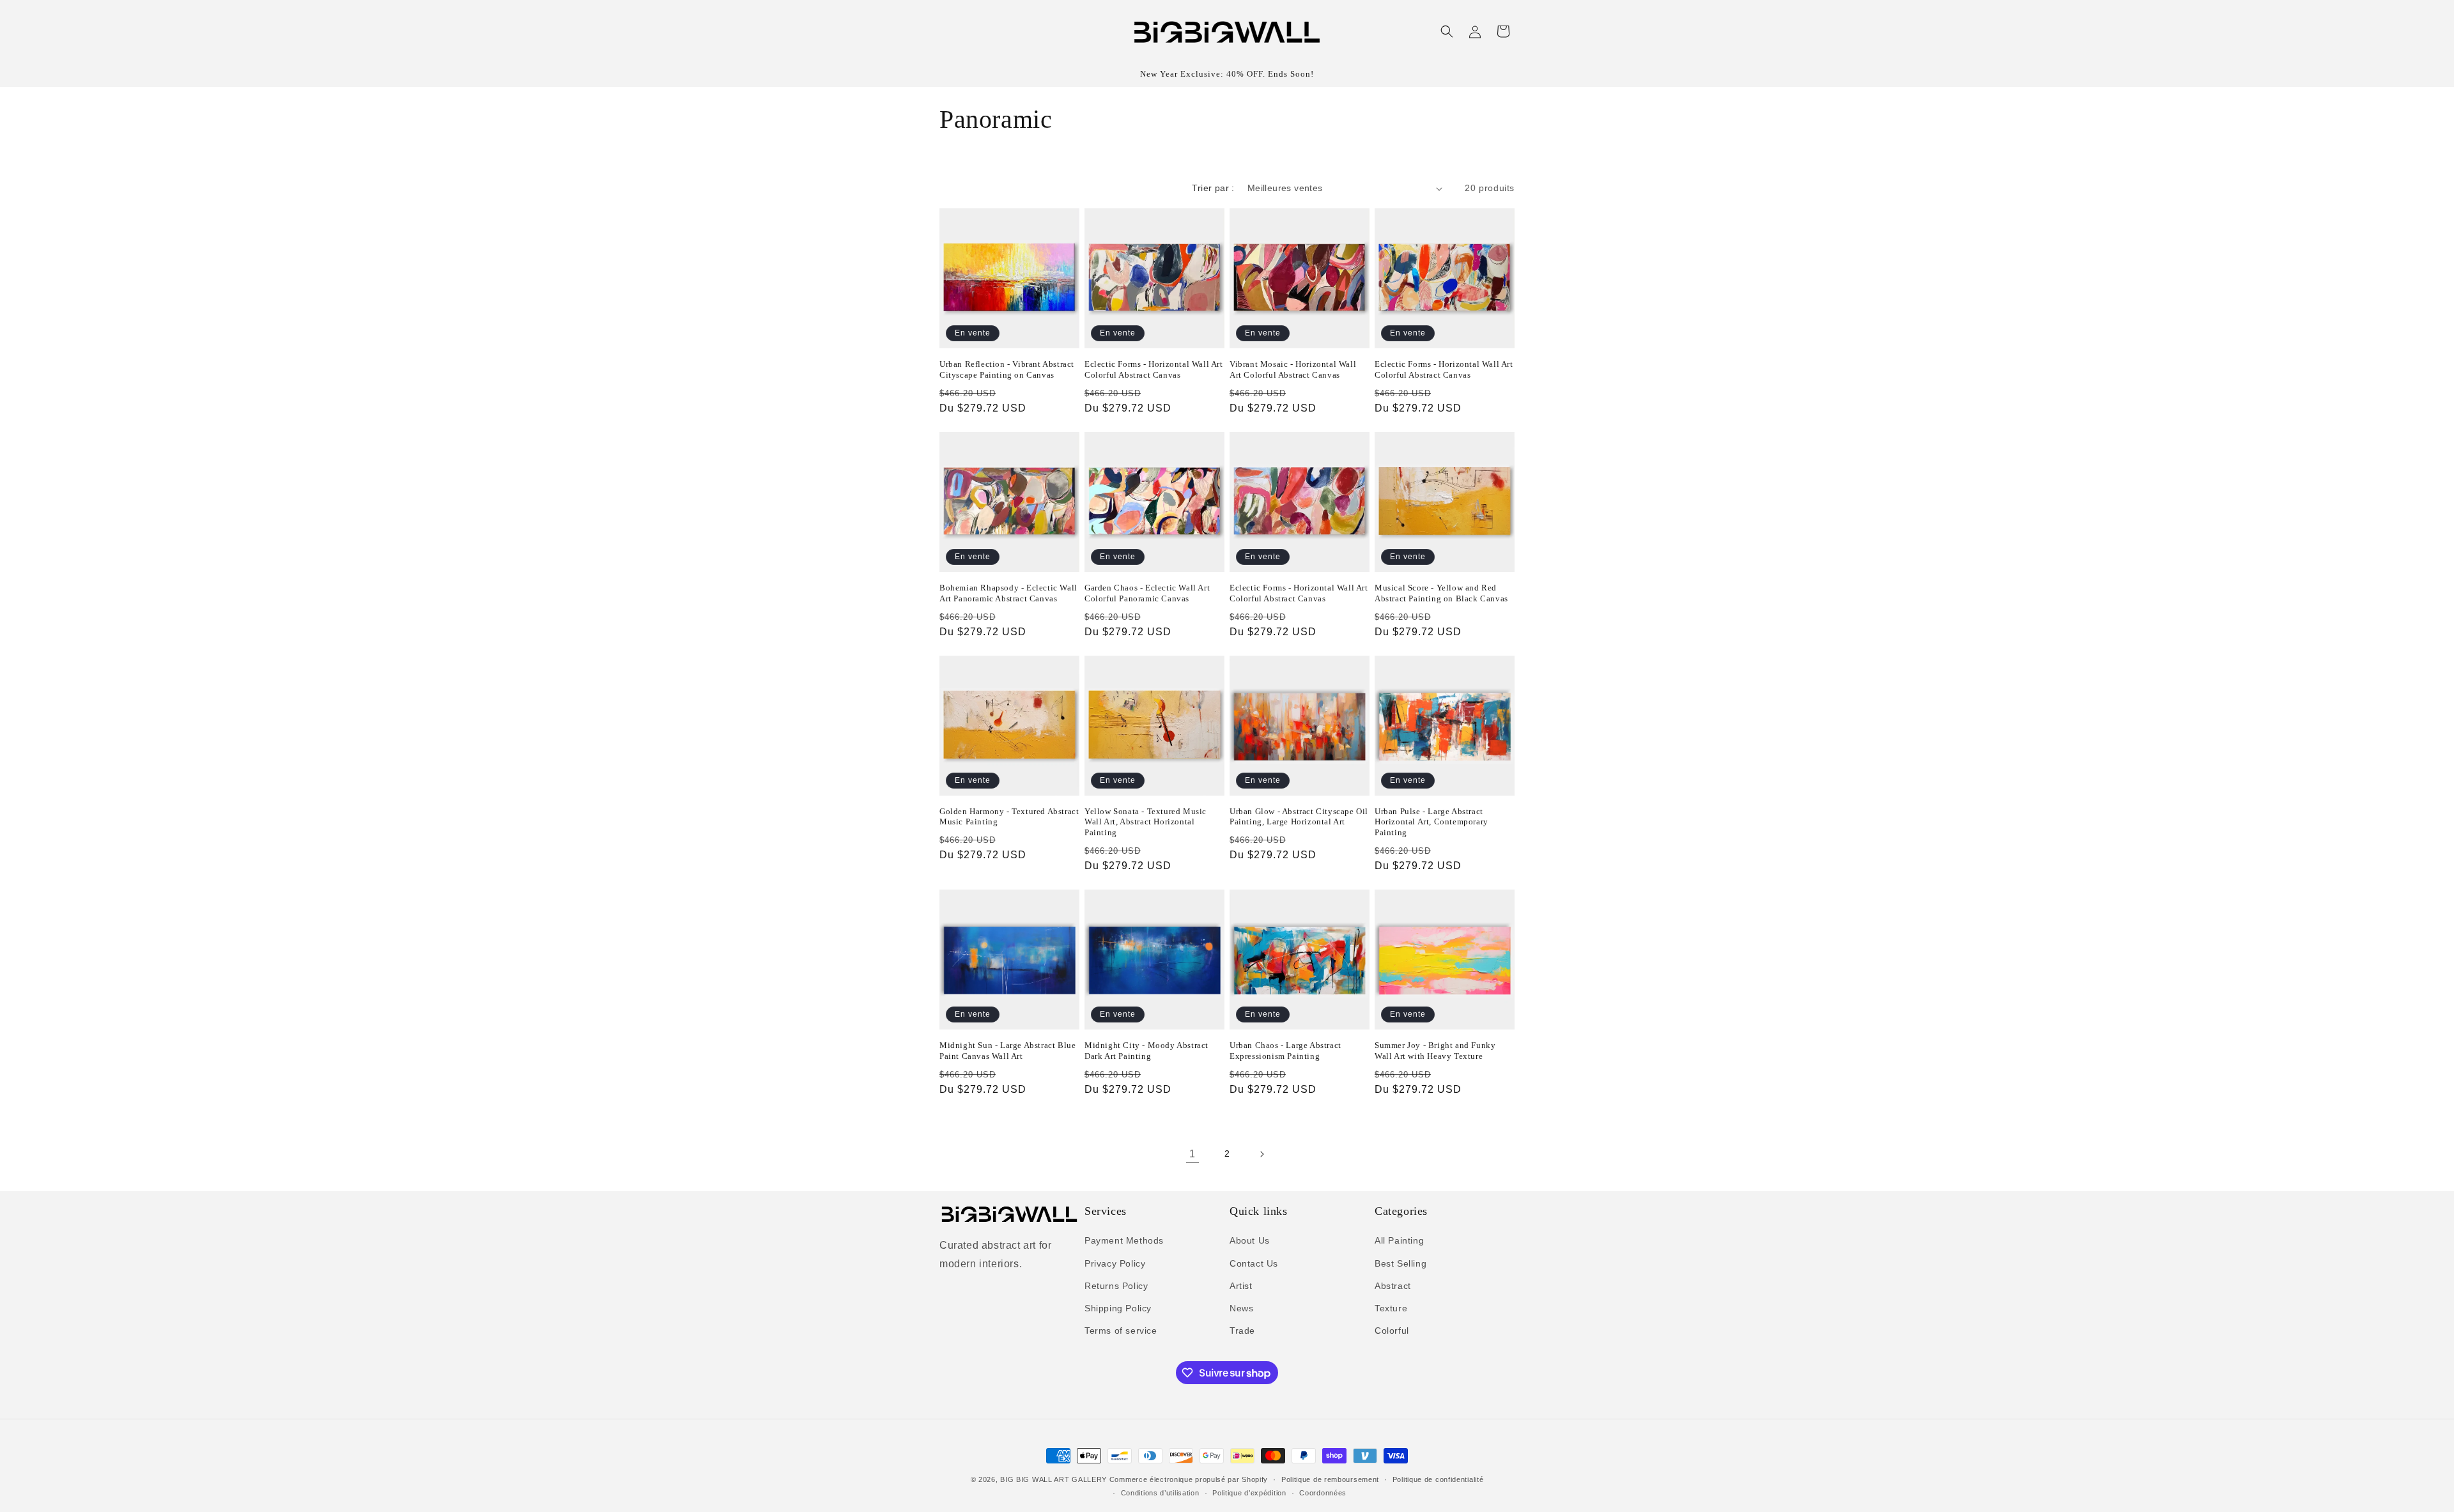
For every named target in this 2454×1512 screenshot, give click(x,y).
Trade (1242, 1331)
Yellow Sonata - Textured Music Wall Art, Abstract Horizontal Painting (1146, 822)
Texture (1391, 1308)
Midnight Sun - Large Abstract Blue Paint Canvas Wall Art (1007, 1051)
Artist (1241, 1286)
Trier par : (1213, 188)
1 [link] (1192, 1154)
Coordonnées (1323, 1493)
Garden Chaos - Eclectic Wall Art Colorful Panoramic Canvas (1147, 593)
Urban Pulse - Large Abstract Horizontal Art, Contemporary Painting (1431, 822)
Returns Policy (1116, 1286)
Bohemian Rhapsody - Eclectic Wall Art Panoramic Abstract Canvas (1008, 593)
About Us (1250, 1240)
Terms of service (1121, 1331)
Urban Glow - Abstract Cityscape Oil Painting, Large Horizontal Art (1299, 817)
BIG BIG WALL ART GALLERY (1053, 1479)
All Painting (1399, 1240)
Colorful (1392, 1331)
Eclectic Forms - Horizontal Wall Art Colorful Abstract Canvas (1154, 369)
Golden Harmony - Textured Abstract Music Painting (1009, 817)
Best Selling (1401, 1263)
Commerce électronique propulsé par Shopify (1189, 1479)
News (1241, 1308)
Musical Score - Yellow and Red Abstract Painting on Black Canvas (1441, 593)
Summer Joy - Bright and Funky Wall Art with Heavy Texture (1435, 1051)
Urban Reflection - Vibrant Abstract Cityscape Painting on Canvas (1007, 369)
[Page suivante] (1262, 1154)
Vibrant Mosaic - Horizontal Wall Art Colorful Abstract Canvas (1293, 369)
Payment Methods (1124, 1240)
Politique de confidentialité (1438, 1479)
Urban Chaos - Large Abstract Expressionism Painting (1285, 1051)
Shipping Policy (1118, 1308)
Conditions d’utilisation (1160, 1493)
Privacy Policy (1115, 1263)
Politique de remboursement (1330, 1479)
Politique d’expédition (1249, 1493)
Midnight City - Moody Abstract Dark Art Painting (1146, 1051)
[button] (1447, 31)
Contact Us (1254, 1263)
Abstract (1393, 1286)
